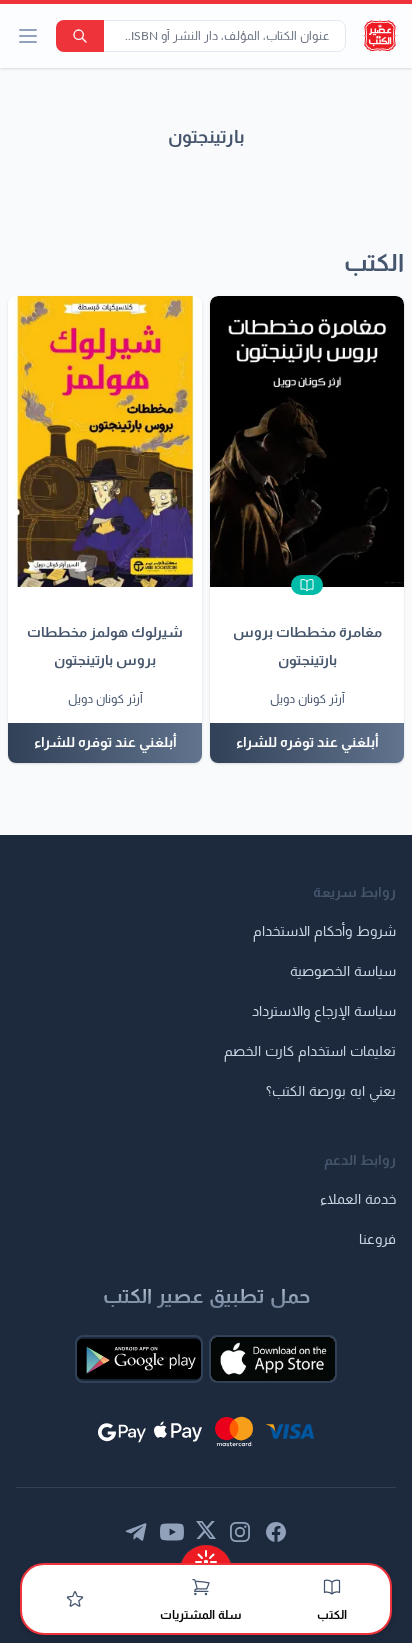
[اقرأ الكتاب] (307, 585)
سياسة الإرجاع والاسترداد (324, 1012)
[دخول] (75, 1599)
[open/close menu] (28, 36)
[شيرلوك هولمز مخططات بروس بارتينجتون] (105, 441)
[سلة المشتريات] (201, 1587)
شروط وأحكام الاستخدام (324, 932)
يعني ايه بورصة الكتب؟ (331, 1092)
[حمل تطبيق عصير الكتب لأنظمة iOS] (273, 1359)
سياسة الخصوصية (343, 972)
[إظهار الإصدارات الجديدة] (206, 1555)
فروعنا (377, 1240)
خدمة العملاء (358, 1200)
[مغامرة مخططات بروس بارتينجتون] (307, 441)
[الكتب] (332, 1587)
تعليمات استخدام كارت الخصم (310, 1052)
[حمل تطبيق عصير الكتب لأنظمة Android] (139, 1359)
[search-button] (80, 36)
